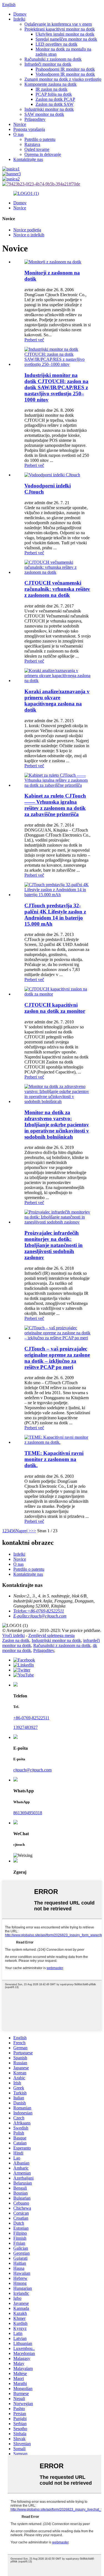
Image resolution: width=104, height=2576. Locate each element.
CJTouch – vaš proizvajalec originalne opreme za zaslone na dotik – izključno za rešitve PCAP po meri (57, 1358)
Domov (20, 14)
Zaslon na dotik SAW (54, 104)
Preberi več (34, 340)
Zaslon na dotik (16, 1640)
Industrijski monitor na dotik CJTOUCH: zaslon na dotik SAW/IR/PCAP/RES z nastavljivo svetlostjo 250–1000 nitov (56, 387)
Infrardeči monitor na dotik (48, 64)
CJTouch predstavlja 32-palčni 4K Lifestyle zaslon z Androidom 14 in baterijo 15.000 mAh (55, 915)
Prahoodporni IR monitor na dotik (65, 69)
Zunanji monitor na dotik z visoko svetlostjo (63, 79)
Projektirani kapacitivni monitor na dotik (60, 29)
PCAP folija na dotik (54, 94)
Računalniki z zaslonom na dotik (53, 59)
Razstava (32, 144)
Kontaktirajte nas (28, 159)
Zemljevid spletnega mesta (51, 1635)
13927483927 (26, 1727)
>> (34, 1531)
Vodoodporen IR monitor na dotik (65, 74)
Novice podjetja (27, 230)
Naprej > (23, 1531)
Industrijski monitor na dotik (49, 109)
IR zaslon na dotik (51, 89)
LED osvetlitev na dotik (56, 44)
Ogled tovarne (37, 149)
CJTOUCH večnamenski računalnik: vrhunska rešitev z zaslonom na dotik (57, 589)
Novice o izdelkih (29, 235)
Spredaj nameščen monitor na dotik (66, 39)
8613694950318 (28, 1813)
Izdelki (19, 19)
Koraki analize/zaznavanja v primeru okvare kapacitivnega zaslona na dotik (57, 701)
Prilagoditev (35, 119)
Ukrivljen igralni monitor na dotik (65, 34)
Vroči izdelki (13, 1635)
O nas (18, 134)
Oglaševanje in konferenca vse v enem (58, 24)
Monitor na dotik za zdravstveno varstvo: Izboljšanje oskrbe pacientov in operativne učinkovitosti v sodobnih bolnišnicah (57, 1125)
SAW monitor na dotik (44, 114)
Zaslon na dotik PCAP (55, 99)
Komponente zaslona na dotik (50, 84)
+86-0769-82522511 (31, 1718)
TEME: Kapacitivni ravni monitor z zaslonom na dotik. (54, 1459)
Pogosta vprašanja (29, 129)
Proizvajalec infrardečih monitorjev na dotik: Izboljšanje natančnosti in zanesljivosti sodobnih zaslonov (54, 1245)
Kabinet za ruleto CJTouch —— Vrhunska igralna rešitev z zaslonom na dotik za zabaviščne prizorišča (55, 805)
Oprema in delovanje (43, 154)
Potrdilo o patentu (40, 139)
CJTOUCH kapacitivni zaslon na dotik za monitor (55, 1008)
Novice (20, 124)
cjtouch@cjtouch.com (32, 1770)
